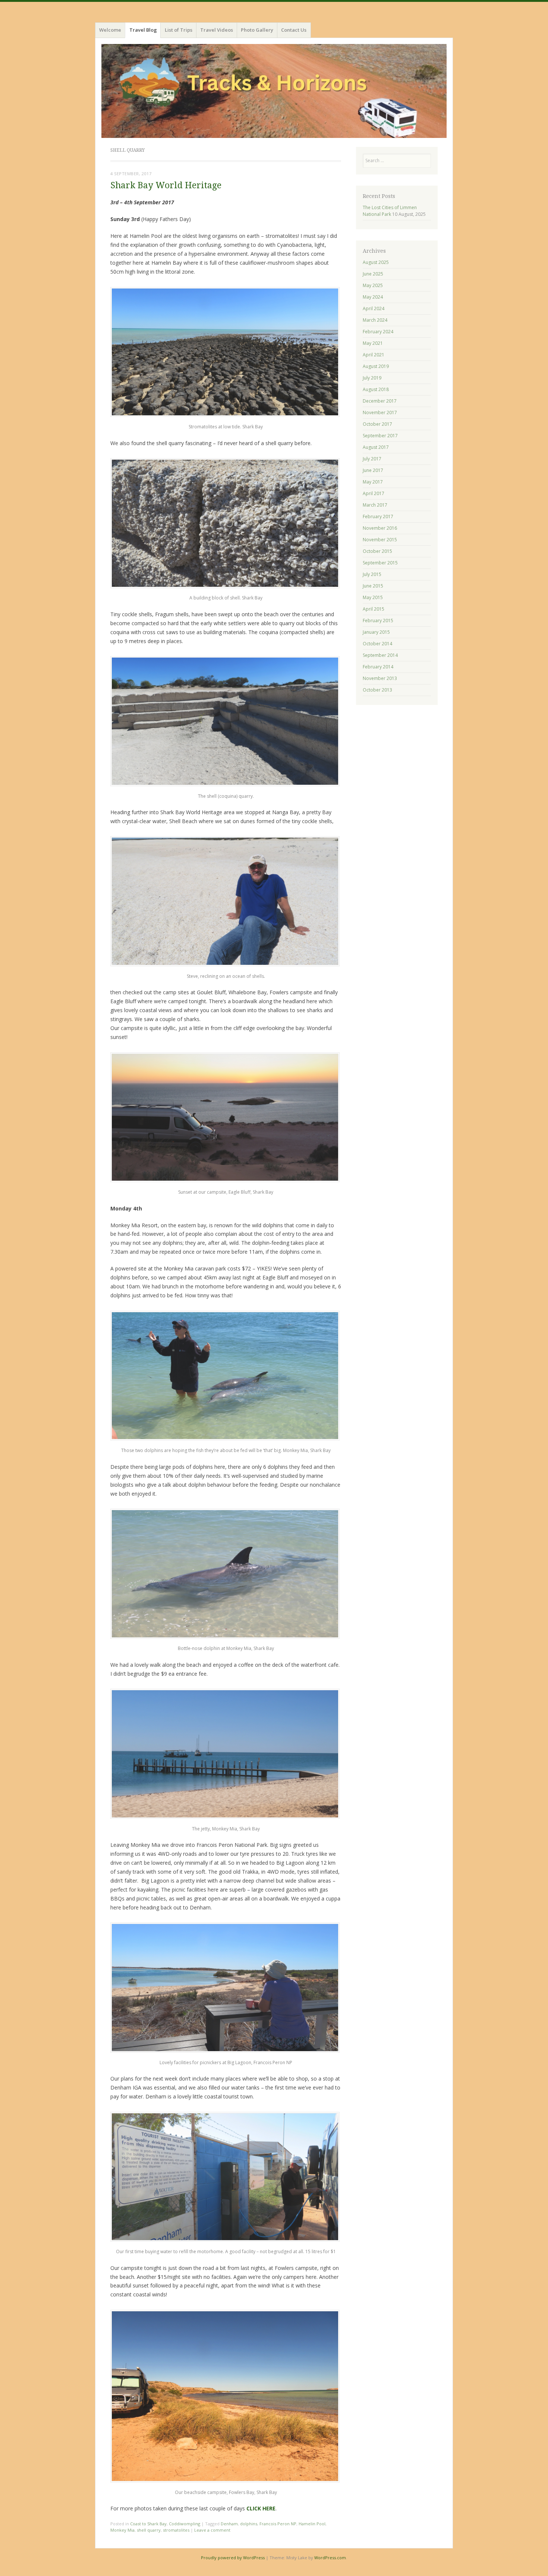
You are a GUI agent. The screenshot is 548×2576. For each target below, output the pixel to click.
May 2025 (373, 285)
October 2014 (377, 644)
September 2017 (380, 436)
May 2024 (373, 297)
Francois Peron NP (278, 2524)
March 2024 (375, 320)
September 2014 (380, 655)
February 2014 (378, 667)
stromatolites (176, 2530)
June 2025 (373, 274)
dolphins (249, 2524)
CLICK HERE (261, 2508)
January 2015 (376, 632)
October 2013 (377, 690)
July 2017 (372, 459)
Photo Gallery (257, 30)
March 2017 (375, 505)
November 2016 (380, 528)
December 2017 (380, 401)
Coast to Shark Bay (148, 2524)
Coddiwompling (185, 2524)
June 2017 (373, 470)
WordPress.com (330, 2558)
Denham (229, 2524)
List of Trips (179, 30)
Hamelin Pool (312, 2524)
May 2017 (373, 482)
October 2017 (377, 424)
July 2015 (372, 574)
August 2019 (376, 366)
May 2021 (373, 343)
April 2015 (374, 609)
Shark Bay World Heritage (166, 185)
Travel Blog (143, 30)
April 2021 (374, 355)
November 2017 (380, 412)
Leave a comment (212, 2530)
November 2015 (380, 540)
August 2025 (376, 262)
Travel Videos (217, 30)
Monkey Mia (122, 2530)
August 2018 (376, 389)
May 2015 (373, 597)
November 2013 (380, 678)
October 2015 (377, 551)
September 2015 (380, 563)
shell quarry (149, 2530)
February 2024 (378, 332)
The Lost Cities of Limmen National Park (390, 211)
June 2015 (373, 586)
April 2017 (374, 493)
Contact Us (294, 30)
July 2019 (372, 378)
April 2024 (374, 308)
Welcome (110, 30)
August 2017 (376, 447)
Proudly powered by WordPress (233, 2558)
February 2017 (378, 517)
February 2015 (378, 621)
